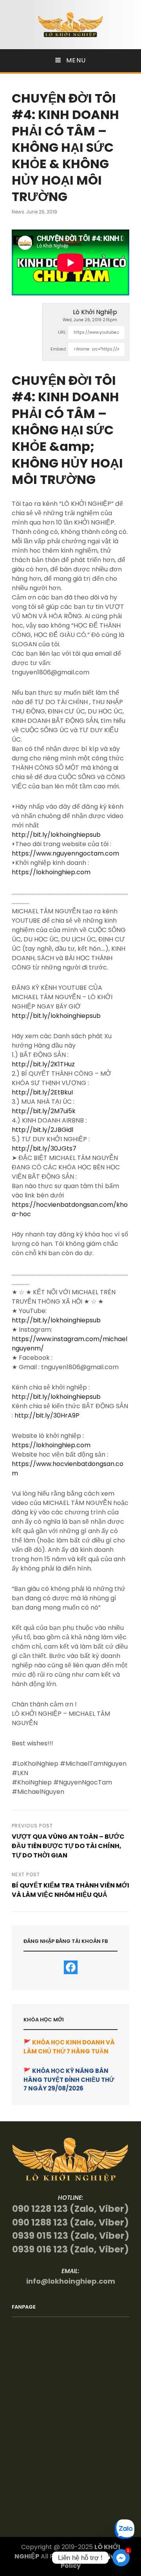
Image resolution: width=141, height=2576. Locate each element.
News (18, 212)
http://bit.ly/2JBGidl (42, 1130)
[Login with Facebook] (71, 1967)
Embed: (59, 349)
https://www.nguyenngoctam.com (65, 853)
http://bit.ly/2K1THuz (43, 1064)
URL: (62, 332)
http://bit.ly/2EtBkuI (42, 1092)
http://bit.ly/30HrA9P (47, 1415)
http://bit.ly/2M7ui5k (44, 1111)
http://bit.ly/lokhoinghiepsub (56, 835)
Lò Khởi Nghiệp (95, 312)
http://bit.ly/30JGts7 (44, 1148)
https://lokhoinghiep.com (51, 872)
